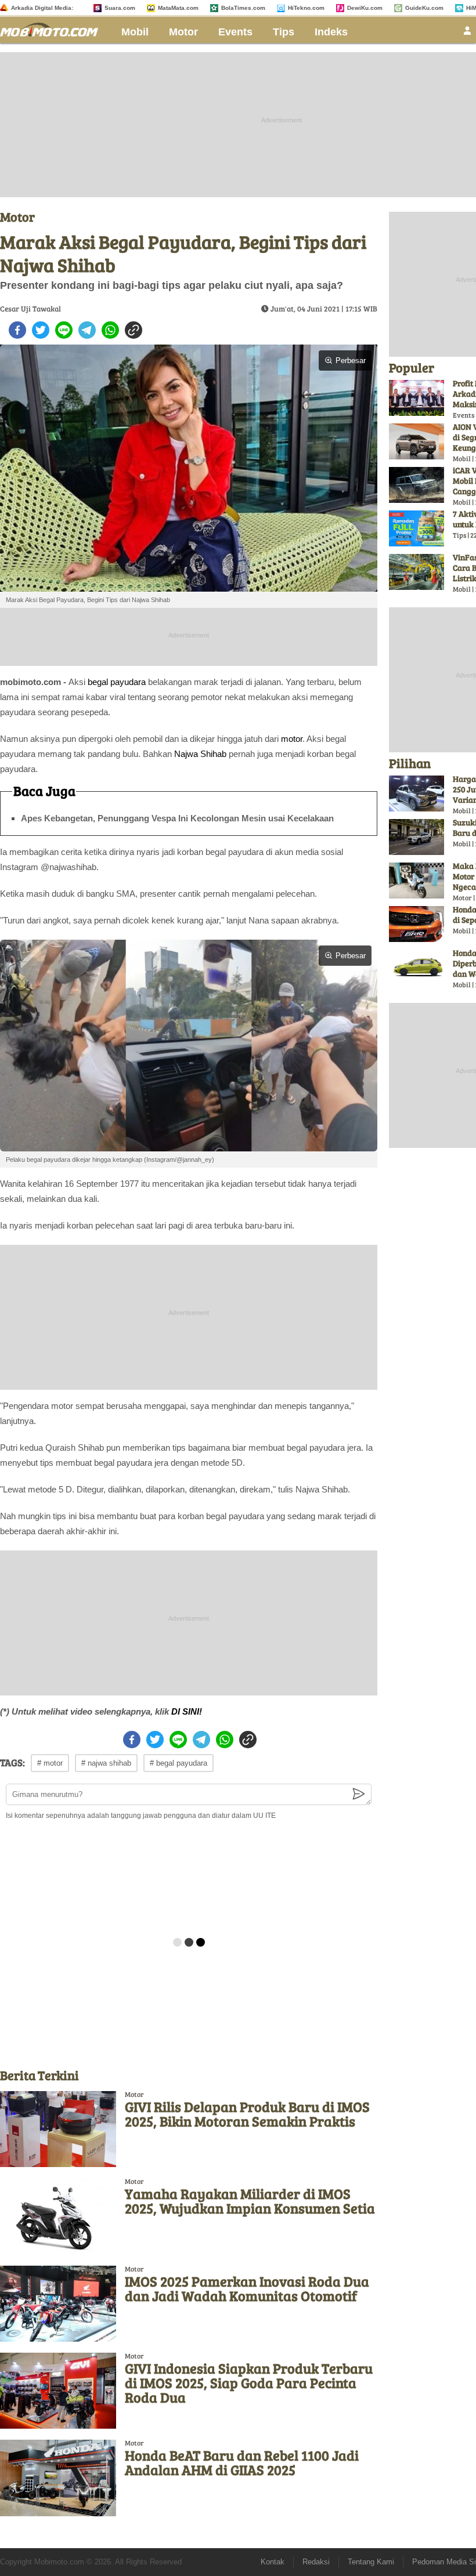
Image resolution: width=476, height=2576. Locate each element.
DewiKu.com (365, 8)
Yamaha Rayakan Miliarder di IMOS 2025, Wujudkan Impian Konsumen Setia (250, 2201)
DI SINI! (187, 1711)
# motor (50, 1763)
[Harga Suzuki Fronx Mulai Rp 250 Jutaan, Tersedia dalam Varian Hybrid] (416, 794)
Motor (183, 32)
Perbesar (351, 361)
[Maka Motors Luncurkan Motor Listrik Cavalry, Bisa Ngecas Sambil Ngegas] (416, 881)
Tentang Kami (371, 2562)
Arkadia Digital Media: (42, 8)
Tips (284, 32)
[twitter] (41, 330)
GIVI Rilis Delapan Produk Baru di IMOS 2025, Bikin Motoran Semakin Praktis (247, 2114)
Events (235, 32)
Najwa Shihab (200, 754)
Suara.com (120, 8)
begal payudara (117, 682)
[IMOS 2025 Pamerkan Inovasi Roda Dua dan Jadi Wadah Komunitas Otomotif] (58, 2304)
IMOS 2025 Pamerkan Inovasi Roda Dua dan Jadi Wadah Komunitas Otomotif (247, 2288)
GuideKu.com (424, 8)
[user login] (467, 34)
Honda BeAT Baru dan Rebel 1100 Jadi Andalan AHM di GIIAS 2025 (242, 2462)
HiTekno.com (306, 8)
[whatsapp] (110, 330)
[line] (64, 330)
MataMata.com (178, 8)
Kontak (273, 2562)
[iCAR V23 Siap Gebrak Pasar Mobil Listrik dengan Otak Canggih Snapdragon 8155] (416, 485)
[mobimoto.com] (53, 28)
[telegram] (87, 330)
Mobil (135, 32)
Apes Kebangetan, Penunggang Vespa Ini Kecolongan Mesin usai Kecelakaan (177, 818)
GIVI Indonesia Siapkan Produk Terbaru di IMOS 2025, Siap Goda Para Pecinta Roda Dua (249, 2383)
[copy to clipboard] (134, 330)
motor (292, 739)
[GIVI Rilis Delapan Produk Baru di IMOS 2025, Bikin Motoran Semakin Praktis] (58, 2129)
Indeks (331, 32)
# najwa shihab (106, 1763)
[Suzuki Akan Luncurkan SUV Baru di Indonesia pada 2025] (416, 837)
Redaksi (316, 2562)
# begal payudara (178, 1763)
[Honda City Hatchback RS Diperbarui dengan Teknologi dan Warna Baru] (416, 968)
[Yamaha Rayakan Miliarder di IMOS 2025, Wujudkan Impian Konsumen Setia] (58, 2216)
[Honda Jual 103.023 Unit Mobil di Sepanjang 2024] (416, 924)
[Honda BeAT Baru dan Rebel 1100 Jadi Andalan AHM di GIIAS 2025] (58, 2478)
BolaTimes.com (243, 8)
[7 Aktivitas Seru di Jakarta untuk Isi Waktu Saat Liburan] (416, 528)
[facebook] (17, 330)
